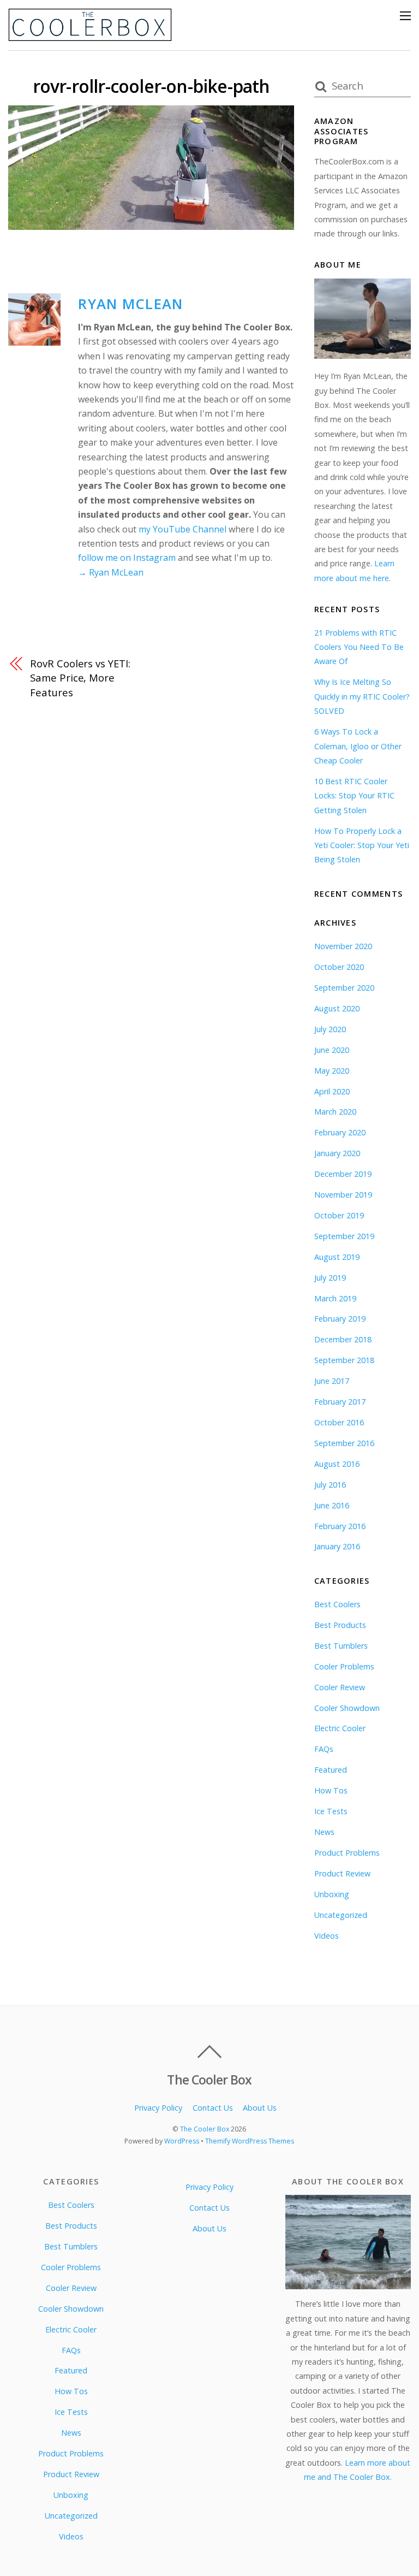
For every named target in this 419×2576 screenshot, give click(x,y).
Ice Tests (331, 1811)
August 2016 (337, 1464)
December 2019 (343, 1174)
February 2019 (340, 1319)
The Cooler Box (205, 2129)
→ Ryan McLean (111, 572)
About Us (260, 2108)
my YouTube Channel (182, 529)
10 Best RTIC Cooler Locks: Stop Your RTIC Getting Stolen (354, 796)
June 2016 (332, 1505)
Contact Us (213, 2108)
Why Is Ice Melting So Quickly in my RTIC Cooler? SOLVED (362, 696)
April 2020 (332, 1091)
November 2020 (343, 946)
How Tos (331, 1790)
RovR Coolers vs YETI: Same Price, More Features (80, 678)
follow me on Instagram (127, 558)
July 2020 (330, 1029)
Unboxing (332, 1894)
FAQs (324, 1749)
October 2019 (339, 1215)
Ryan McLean (130, 304)
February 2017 (340, 1402)
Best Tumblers (341, 1646)
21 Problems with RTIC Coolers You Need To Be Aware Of (359, 647)
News (324, 1832)
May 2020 (332, 1071)
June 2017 (332, 1381)
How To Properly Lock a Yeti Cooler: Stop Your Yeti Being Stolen (362, 845)
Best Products (340, 1625)
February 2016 (340, 1526)
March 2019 (335, 1298)
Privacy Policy (158, 2108)
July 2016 (330, 1485)
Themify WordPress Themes (250, 2141)
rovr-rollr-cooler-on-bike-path (151, 86)
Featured (331, 1770)
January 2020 (337, 1153)
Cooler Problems (344, 1666)
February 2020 (340, 1132)
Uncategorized (341, 1915)
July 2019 (330, 1278)
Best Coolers (337, 1604)
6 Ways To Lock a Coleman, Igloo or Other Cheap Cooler (358, 746)
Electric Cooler (340, 1728)
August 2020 (337, 1008)
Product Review (342, 1873)
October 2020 (339, 967)
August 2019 (337, 1257)
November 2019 (343, 1195)
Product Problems (347, 1853)
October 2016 (339, 1422)
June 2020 (332, 1050)
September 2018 (344, 1360)
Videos (327, 1936)
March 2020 (335, 1112)
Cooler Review (340, 1687)
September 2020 (344, 988)
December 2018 (343, 1339)
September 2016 (344, 1443)
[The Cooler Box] (90, 36)
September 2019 (344, 1236)
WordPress (182, 2141)
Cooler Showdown (347, 1708)
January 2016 (337, 1546)
